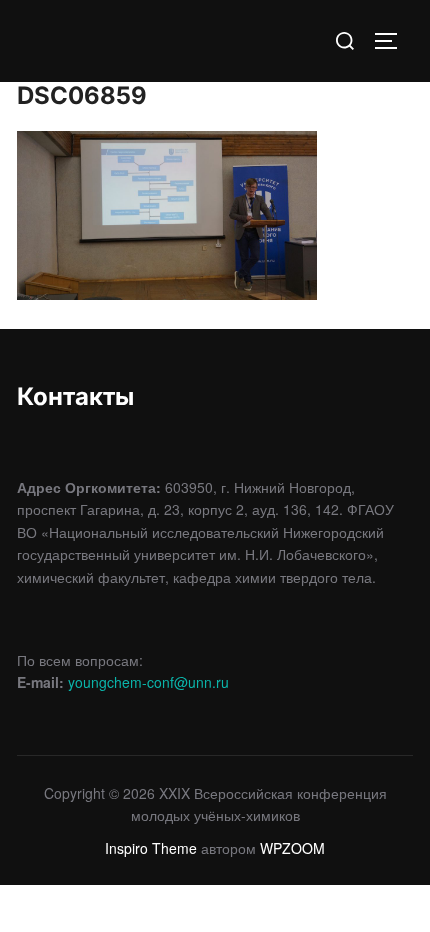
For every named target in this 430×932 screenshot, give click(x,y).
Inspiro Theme (151, 848)
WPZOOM (292, 848)
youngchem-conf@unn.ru (148, 682)
